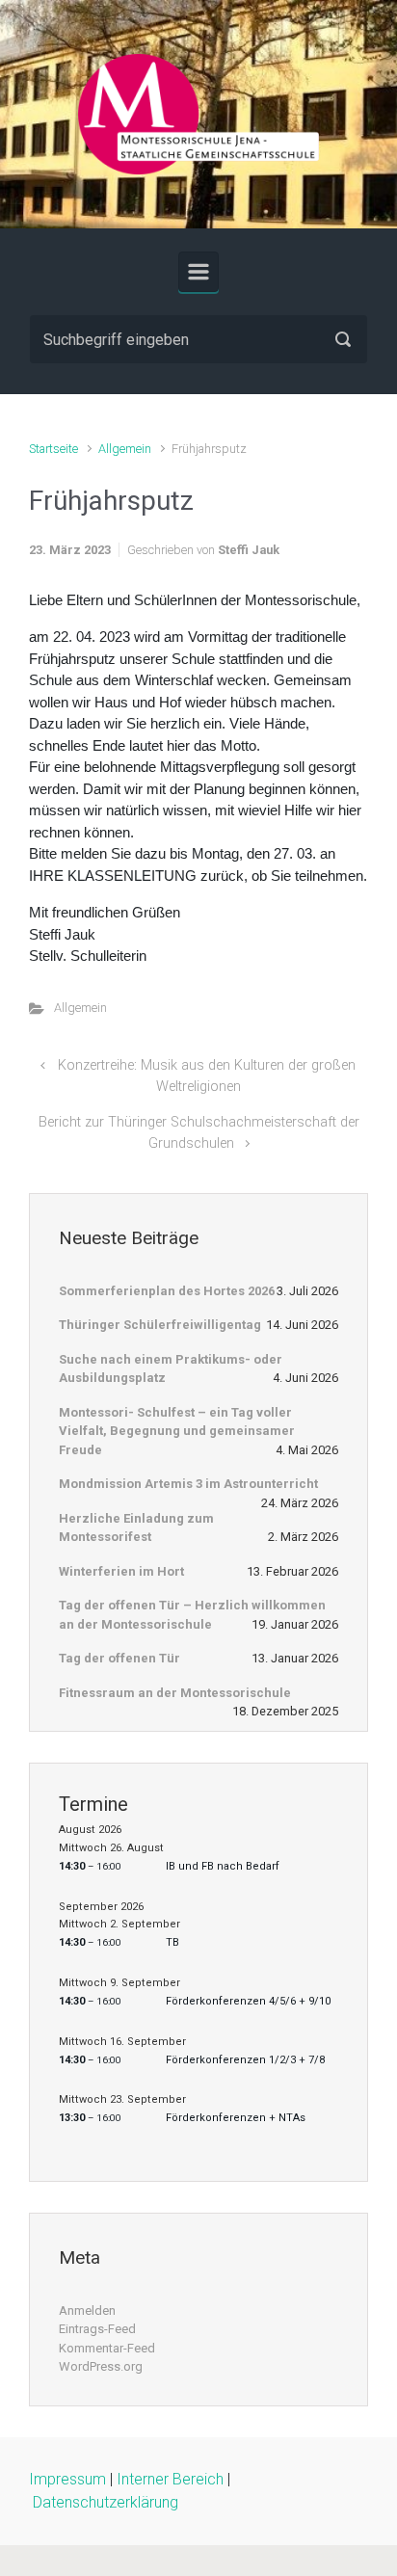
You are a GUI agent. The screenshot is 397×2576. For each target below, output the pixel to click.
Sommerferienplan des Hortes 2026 (167, 1291)
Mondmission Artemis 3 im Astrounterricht (188, 1484)
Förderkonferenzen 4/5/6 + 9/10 (248, 2001)
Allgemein (125, 449)
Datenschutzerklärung (106, 2502)
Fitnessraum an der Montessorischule (175, 1693)
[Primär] (198, 272)
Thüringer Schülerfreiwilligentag (160, 1325)
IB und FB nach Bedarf (223, 1866)
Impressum (67, 2479)
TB (172, 1942)
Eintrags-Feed (97, 2329)
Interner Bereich (170, 2479)
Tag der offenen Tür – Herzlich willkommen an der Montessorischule (192, 1615)
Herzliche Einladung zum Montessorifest (136, 1528)
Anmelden (87, 2310)
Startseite (53, 449)
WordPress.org (101, 2366)
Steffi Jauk (249, 550)
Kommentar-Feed (107, 2348)
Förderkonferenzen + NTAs (236, 2118)
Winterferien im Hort (121, 1571)
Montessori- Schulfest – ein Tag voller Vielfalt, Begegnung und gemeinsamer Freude (177, 1431)
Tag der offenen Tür (119, 1658)
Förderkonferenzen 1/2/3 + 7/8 (245, 2060)
